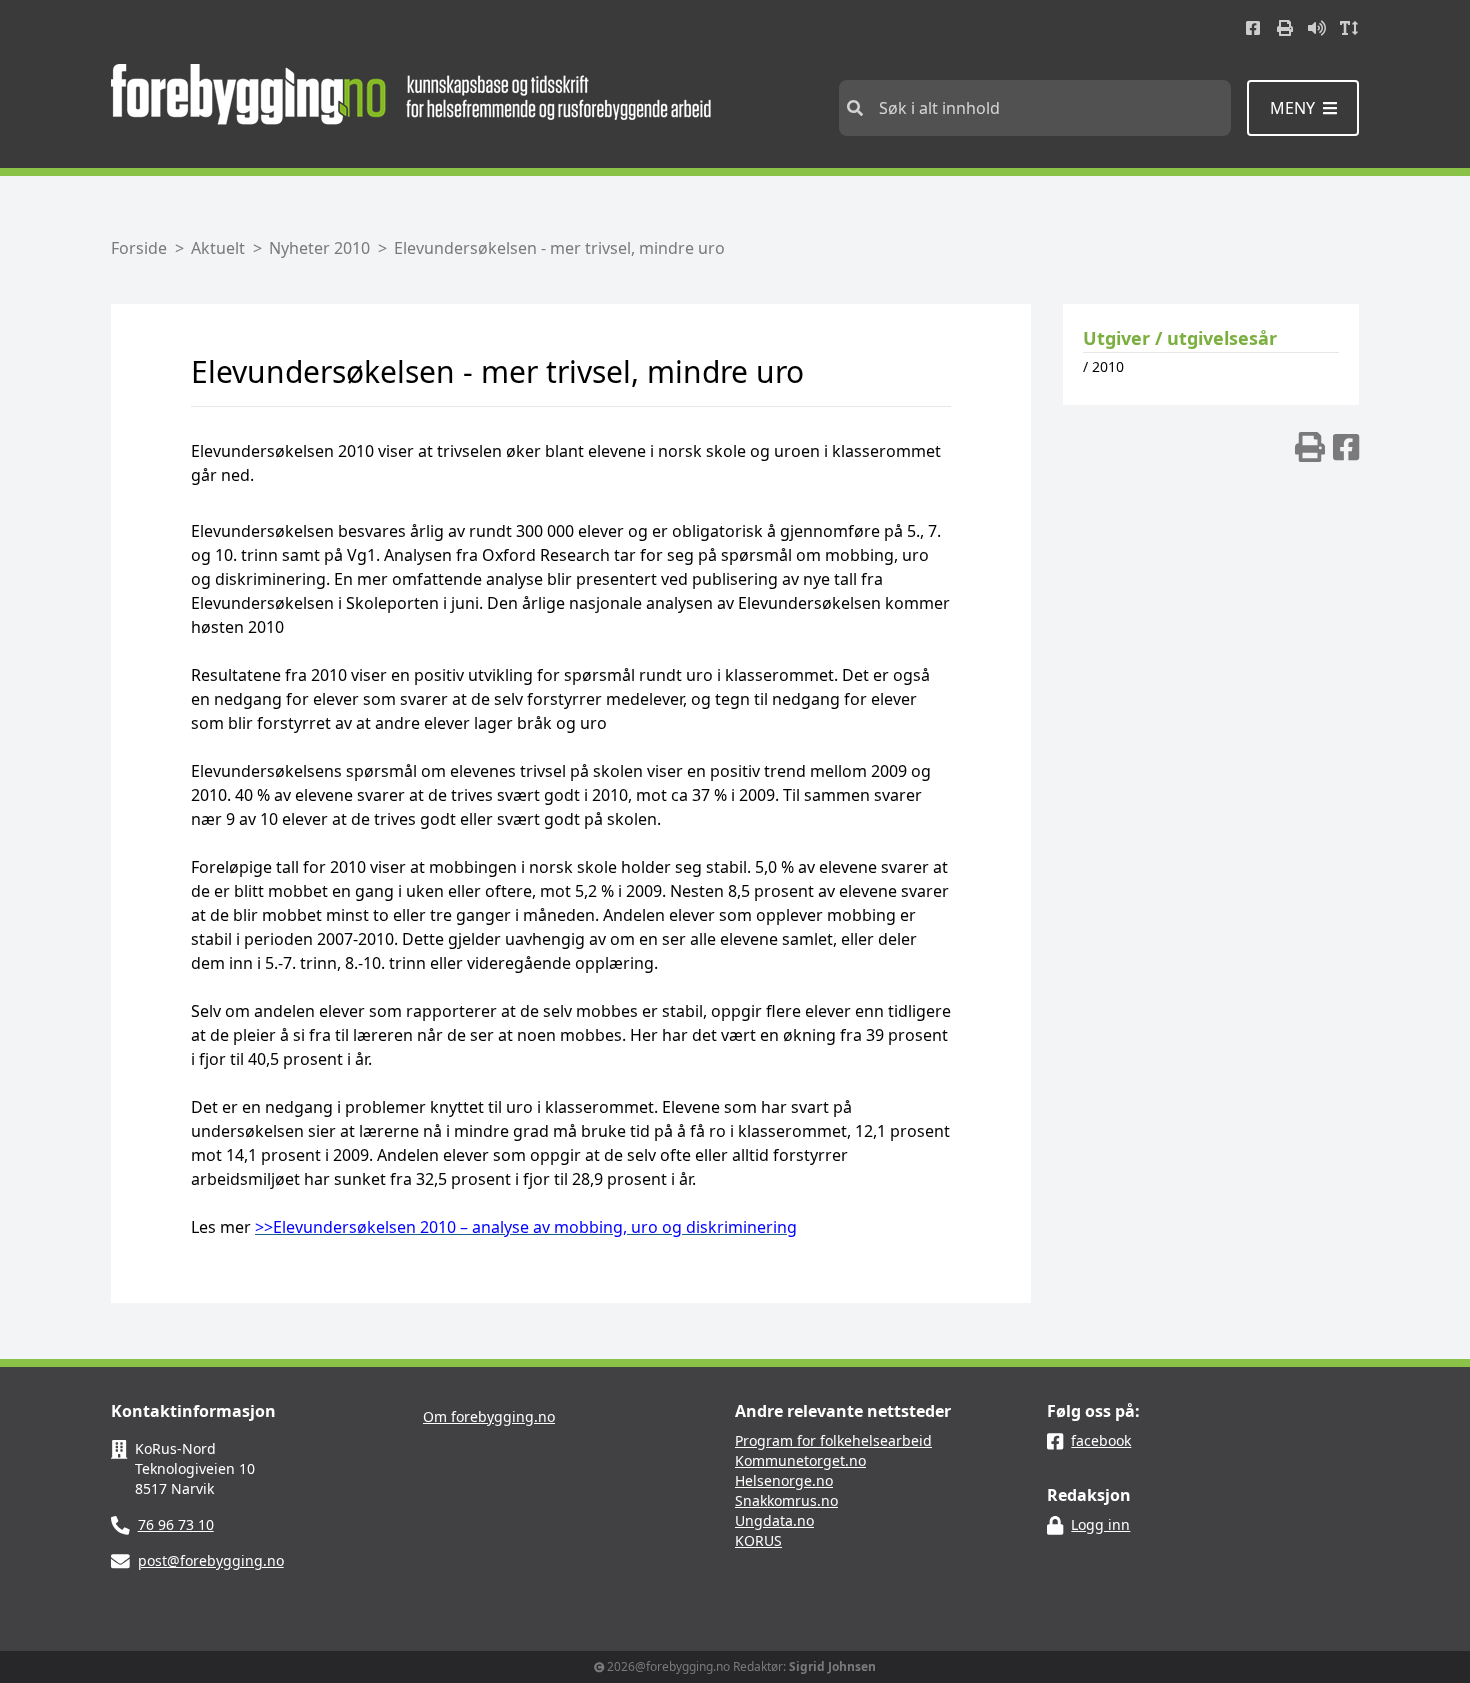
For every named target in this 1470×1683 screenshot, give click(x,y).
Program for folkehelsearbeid (833, 1440)
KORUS (758, 1540)
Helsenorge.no (784, 1480)
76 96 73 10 (176, 1524)
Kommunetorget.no (800, 1460)
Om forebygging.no (489, 1416)
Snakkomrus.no (786, 1500)
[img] (1310, 447)
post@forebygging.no (211, 1560)
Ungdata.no (774, 1520)
